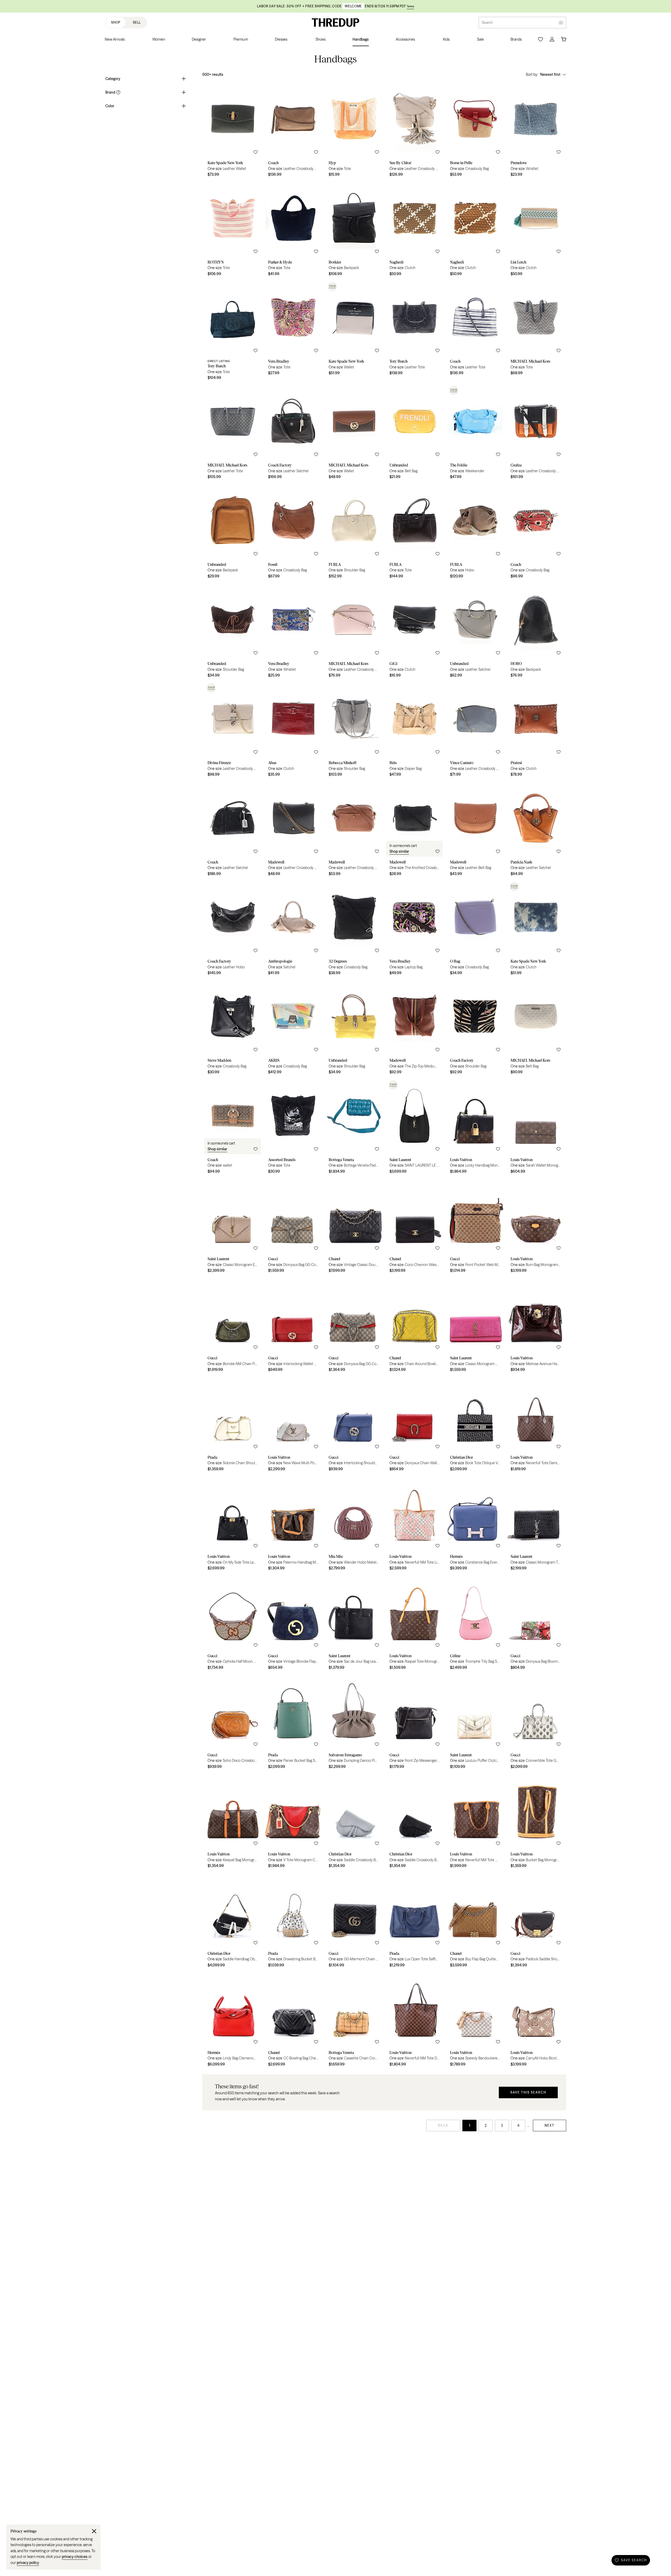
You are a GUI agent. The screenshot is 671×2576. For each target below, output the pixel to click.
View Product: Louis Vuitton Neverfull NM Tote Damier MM (415, 2021)
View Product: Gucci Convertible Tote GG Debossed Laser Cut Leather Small (536, 1723)
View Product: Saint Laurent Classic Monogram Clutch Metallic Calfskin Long (475, 1326)
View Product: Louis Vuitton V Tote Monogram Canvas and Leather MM (293, 1822)
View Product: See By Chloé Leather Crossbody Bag (415, 131)
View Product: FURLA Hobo (475, 533)
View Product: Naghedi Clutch (415, 230)
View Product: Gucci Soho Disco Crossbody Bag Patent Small (233, 1723)
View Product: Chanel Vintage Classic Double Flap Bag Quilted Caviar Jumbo (354, 1227)
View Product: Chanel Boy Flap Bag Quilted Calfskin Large (475, 1922)
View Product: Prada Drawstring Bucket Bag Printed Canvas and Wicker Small (293, 1922)
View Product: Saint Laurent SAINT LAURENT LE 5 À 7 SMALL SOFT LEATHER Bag (415, 1128)
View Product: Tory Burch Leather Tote (415, 332)
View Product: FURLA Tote (415, 533)
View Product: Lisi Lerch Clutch (536, 230)
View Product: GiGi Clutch (415, 632)
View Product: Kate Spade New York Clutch (536, 929)
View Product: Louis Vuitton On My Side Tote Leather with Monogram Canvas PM (233, 1525)
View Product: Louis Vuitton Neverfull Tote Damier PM (536, 1425)
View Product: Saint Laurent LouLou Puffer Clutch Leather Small (475, 1723)
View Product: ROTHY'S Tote (233, 230)
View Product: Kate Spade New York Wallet (354, 332)
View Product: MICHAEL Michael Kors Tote (536, 332)
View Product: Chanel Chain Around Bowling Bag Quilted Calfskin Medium (415, 1326)
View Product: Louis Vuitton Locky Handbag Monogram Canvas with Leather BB (475, 1128)
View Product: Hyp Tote (354, 131)
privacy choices (75, 2557)
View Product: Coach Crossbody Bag (536, 533)
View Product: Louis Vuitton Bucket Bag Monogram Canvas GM (536, 1822)
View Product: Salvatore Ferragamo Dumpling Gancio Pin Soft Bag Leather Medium (354, 1723)
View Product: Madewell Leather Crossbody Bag (293, 830)
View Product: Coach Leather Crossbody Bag (293, 131)
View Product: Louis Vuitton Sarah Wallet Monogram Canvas (536, 1128)
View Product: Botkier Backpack (354, 230)
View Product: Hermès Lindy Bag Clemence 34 (233, 2021)
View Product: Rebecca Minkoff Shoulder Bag (354, 731)
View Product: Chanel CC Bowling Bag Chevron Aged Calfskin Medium (293, 2021)
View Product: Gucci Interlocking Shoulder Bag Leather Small (354, 1425)
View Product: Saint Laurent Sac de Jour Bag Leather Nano (354, 1624)
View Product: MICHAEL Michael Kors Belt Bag (536, 1028)
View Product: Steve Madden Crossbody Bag (233, 1028)
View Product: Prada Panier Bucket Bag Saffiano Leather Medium (293, 1723)
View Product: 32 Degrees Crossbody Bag (354, 929)
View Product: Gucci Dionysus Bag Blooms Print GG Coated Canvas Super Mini (536, 1624)
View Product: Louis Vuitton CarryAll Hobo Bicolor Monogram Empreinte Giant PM (536, 2021)
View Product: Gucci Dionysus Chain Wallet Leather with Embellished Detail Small (415, 1425)
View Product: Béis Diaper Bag (415, 731)
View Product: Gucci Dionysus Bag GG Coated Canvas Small (293, 1227)
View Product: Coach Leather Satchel (233, 830)
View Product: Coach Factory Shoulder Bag (475, 1028)
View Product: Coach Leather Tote (475, 332)
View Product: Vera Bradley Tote (293, 332)
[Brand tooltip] (118, 92)
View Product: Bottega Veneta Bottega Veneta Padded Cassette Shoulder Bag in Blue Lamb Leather (354, 1128)
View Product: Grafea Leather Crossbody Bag (536, 433)
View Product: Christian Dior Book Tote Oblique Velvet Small (475, 1425)
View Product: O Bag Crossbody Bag (475, 929)
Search (487, 23)
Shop (116, 22)
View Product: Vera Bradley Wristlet (293, 632)
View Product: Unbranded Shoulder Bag (233, 632)
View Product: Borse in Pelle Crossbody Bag (475, 131)
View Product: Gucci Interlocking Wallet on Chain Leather (293, 1326)
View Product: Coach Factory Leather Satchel (293, 433)
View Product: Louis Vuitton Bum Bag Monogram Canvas (536, 1227)
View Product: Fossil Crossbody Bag (293, 533)
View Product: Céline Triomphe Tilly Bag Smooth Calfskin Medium (475, 1624)
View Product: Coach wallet (233, 1128)
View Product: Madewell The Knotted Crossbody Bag (415, 830)
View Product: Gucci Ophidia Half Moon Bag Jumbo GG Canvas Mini (233, 1624)
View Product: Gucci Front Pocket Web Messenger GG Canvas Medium (475, 1227)
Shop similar (399, 851)
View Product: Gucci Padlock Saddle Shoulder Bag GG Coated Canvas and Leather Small (536, 1922)
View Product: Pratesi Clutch (536, 731)
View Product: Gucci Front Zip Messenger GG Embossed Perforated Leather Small (415, 1723)
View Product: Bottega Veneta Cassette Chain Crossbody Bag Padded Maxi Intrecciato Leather (354, 2021)
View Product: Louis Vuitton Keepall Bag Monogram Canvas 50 (233, 1822)
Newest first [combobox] (550, 74)
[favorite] (256, 152)
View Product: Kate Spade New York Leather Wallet (233, 131)
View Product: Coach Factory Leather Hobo (233, 929)
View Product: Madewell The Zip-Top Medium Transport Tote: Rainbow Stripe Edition (415, 1028)
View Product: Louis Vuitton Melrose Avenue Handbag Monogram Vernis (536, 1326)
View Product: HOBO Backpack (536, 632)
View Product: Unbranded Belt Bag (415, 433)
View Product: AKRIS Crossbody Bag (293, 1028)
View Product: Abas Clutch (293, 731)
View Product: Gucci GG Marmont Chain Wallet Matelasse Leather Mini (354, 1922)
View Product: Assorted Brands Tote (293, 1128)
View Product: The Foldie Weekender (475, 433)
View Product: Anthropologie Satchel (293, 929)
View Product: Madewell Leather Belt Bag (475, 830)
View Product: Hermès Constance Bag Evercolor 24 (475, 1525)
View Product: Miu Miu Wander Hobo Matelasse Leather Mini (354, 1525)
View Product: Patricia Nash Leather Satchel (536, 830)
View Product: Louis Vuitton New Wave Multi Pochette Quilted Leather (293, 1425)
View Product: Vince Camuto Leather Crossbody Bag (475, 731)
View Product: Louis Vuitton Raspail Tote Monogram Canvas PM (415, 1624)
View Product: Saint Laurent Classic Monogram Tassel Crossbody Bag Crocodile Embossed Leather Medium (536, 1525)
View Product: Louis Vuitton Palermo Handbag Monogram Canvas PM (293, 1525)
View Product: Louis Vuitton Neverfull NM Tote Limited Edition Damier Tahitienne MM (415, 1525)
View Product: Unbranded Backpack (233, 533)
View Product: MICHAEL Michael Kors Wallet (354, 433)
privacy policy (28, 2563)
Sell (137, 22)
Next (550, 2125)
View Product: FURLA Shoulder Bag (354, 533)
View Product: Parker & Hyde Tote (293, 230)
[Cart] (564, 39)
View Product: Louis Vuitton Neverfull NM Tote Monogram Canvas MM (475, 1822)
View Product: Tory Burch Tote (233, 332)
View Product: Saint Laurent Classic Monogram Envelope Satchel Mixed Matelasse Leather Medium (233, 1227)
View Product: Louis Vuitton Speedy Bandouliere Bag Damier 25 (475, 2021)
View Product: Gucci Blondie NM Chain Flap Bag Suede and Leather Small (233, 1326)
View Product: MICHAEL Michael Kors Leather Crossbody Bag (354, 632)
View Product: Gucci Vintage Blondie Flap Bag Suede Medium (293, 1624)
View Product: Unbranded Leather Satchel (475, 632)
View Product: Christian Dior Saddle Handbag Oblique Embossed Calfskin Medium (233, 1922)
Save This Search (528, 2092)
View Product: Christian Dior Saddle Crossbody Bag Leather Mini (354, 1822)
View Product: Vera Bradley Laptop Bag (415, 929)
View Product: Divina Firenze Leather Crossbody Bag (233, 731)
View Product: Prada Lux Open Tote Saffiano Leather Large (415, 1922)
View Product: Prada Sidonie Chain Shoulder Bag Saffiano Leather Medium (233, 1425)
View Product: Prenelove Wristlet (536, 131)
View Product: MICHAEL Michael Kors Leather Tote (233, 433)
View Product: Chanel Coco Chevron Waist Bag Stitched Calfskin (415, 1227)
